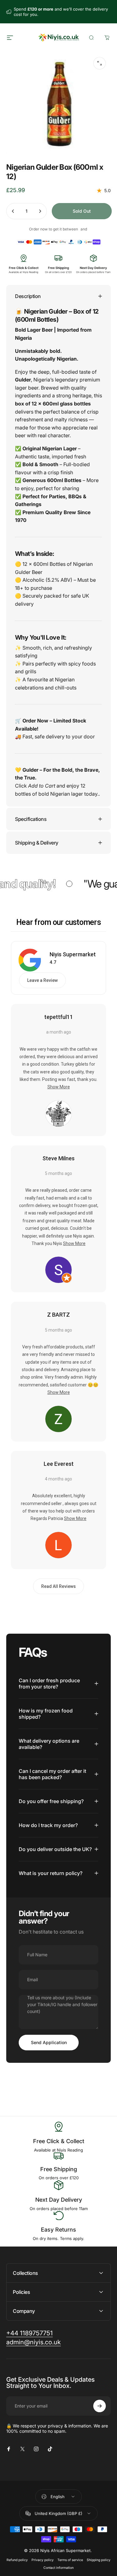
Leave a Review (42, 980)
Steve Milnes (58, 1158)
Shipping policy (99, 2560)
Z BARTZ (58, 1315)
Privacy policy (43, 2560)
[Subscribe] (100, 2406)
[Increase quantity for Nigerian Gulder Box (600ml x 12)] (40, 211)
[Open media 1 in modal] (100, 63)
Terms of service (70, 2560)
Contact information (58, 2568)
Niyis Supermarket (73, 954)
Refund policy (17, 2560)
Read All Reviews (58, 1586)
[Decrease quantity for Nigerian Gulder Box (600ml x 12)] (13, 211)
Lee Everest (59, 1464)
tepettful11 (59, 1017)
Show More (59, 1087)
